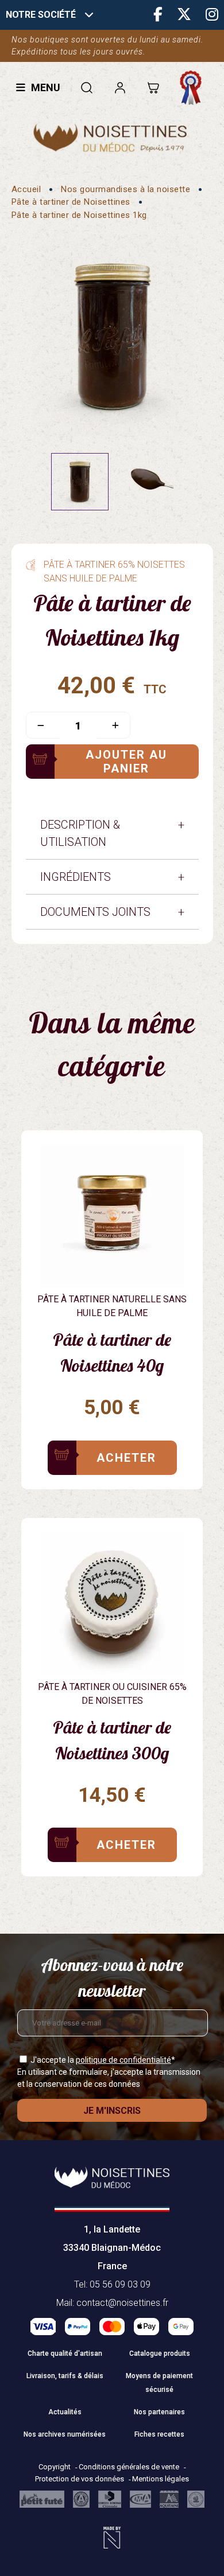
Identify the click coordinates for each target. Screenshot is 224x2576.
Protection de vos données (80, 2479)
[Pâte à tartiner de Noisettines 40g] (112, 1284)
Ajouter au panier (126, 762)
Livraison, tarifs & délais (65, 2376)
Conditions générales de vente (130, 2467)
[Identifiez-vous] (120, 87)
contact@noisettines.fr (122, 2303)
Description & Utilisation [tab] (80, 833)
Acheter (126, 1458)
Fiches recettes (159, 2434)
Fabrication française (194, 88)
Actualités (65, 2412)
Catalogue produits (160, 2353)
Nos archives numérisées (65, 2434)
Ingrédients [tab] (76, 877)
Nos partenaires (159, 2412)
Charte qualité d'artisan (65, 2353)
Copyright (55, 2467)
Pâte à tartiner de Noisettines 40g (112, 1353)
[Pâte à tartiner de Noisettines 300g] (112, 1672)
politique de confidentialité (123, 2060)
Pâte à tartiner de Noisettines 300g (112, 1740)
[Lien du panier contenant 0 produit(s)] (153, 87)
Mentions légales (161, 2479)
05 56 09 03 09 (120, 2284)
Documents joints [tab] (95, 912)
